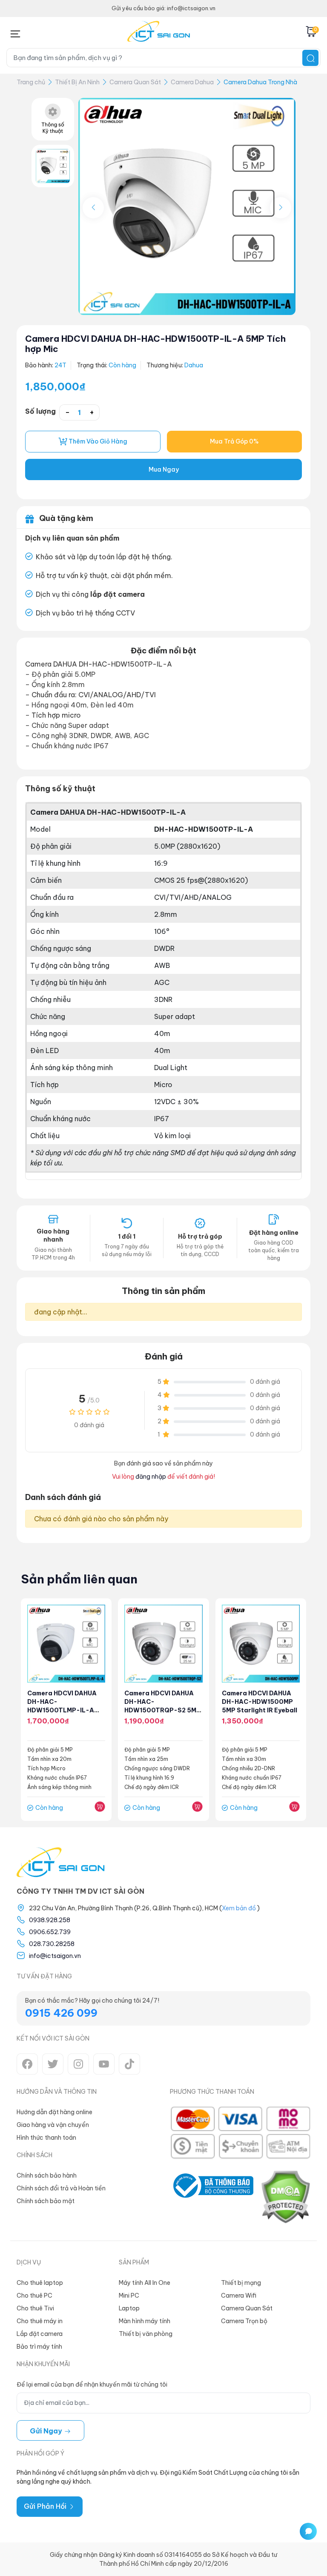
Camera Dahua (192, 82)
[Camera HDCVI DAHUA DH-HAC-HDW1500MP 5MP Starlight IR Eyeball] (261, 1644)
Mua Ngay (164, 469)
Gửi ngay (47, 2431)
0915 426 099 (61, 2013)
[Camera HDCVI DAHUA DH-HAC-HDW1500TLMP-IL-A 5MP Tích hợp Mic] (66, 1644)
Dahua (194, 365)
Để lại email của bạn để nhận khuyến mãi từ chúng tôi (92, 2384)
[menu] (15, 32)
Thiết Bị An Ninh (77, 82)
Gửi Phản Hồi (46, 2506)
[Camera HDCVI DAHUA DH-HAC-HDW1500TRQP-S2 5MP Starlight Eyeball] (163, 1644)
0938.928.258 (50, 1920)
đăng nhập (151, 1477)
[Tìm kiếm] (310, 58)
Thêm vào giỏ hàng (97, 441)
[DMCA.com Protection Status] (285, 2197)
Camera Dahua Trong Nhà (260, 82)
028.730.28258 (52, 1944)
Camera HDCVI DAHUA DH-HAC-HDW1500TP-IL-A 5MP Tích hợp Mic (155, 344)
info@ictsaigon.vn (55, 1956)
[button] (281, 208)
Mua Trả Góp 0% (234, 441)
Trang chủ (31, 82)
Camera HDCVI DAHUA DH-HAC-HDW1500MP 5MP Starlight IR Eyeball (260, 1702)
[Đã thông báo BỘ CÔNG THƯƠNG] (212, 2197)
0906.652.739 (50, 1932)
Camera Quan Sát (135, 82)
